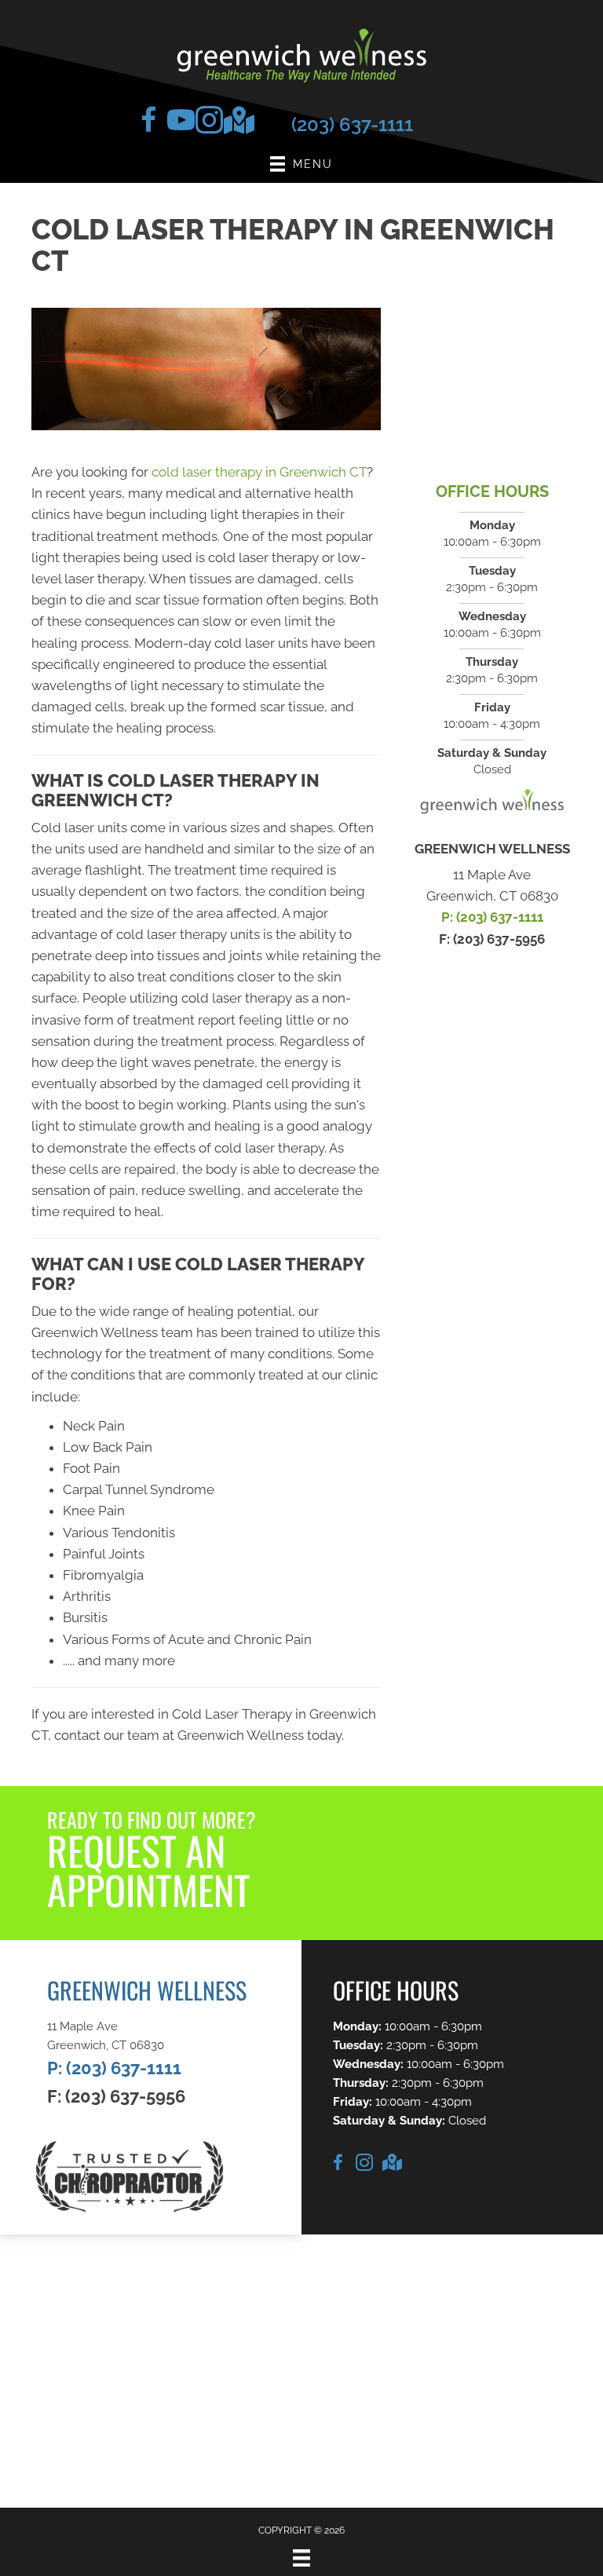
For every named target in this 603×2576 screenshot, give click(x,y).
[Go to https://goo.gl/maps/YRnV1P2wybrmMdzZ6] (234, 123)
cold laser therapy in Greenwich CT (259, 472)
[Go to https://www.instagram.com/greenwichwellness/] (206, 124)
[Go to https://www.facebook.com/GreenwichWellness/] (149, 124)
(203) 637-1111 (352, 124)
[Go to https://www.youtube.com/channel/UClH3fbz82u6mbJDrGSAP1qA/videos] (177, 124)
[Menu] (301, 2558)
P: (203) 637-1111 (492, 917)
